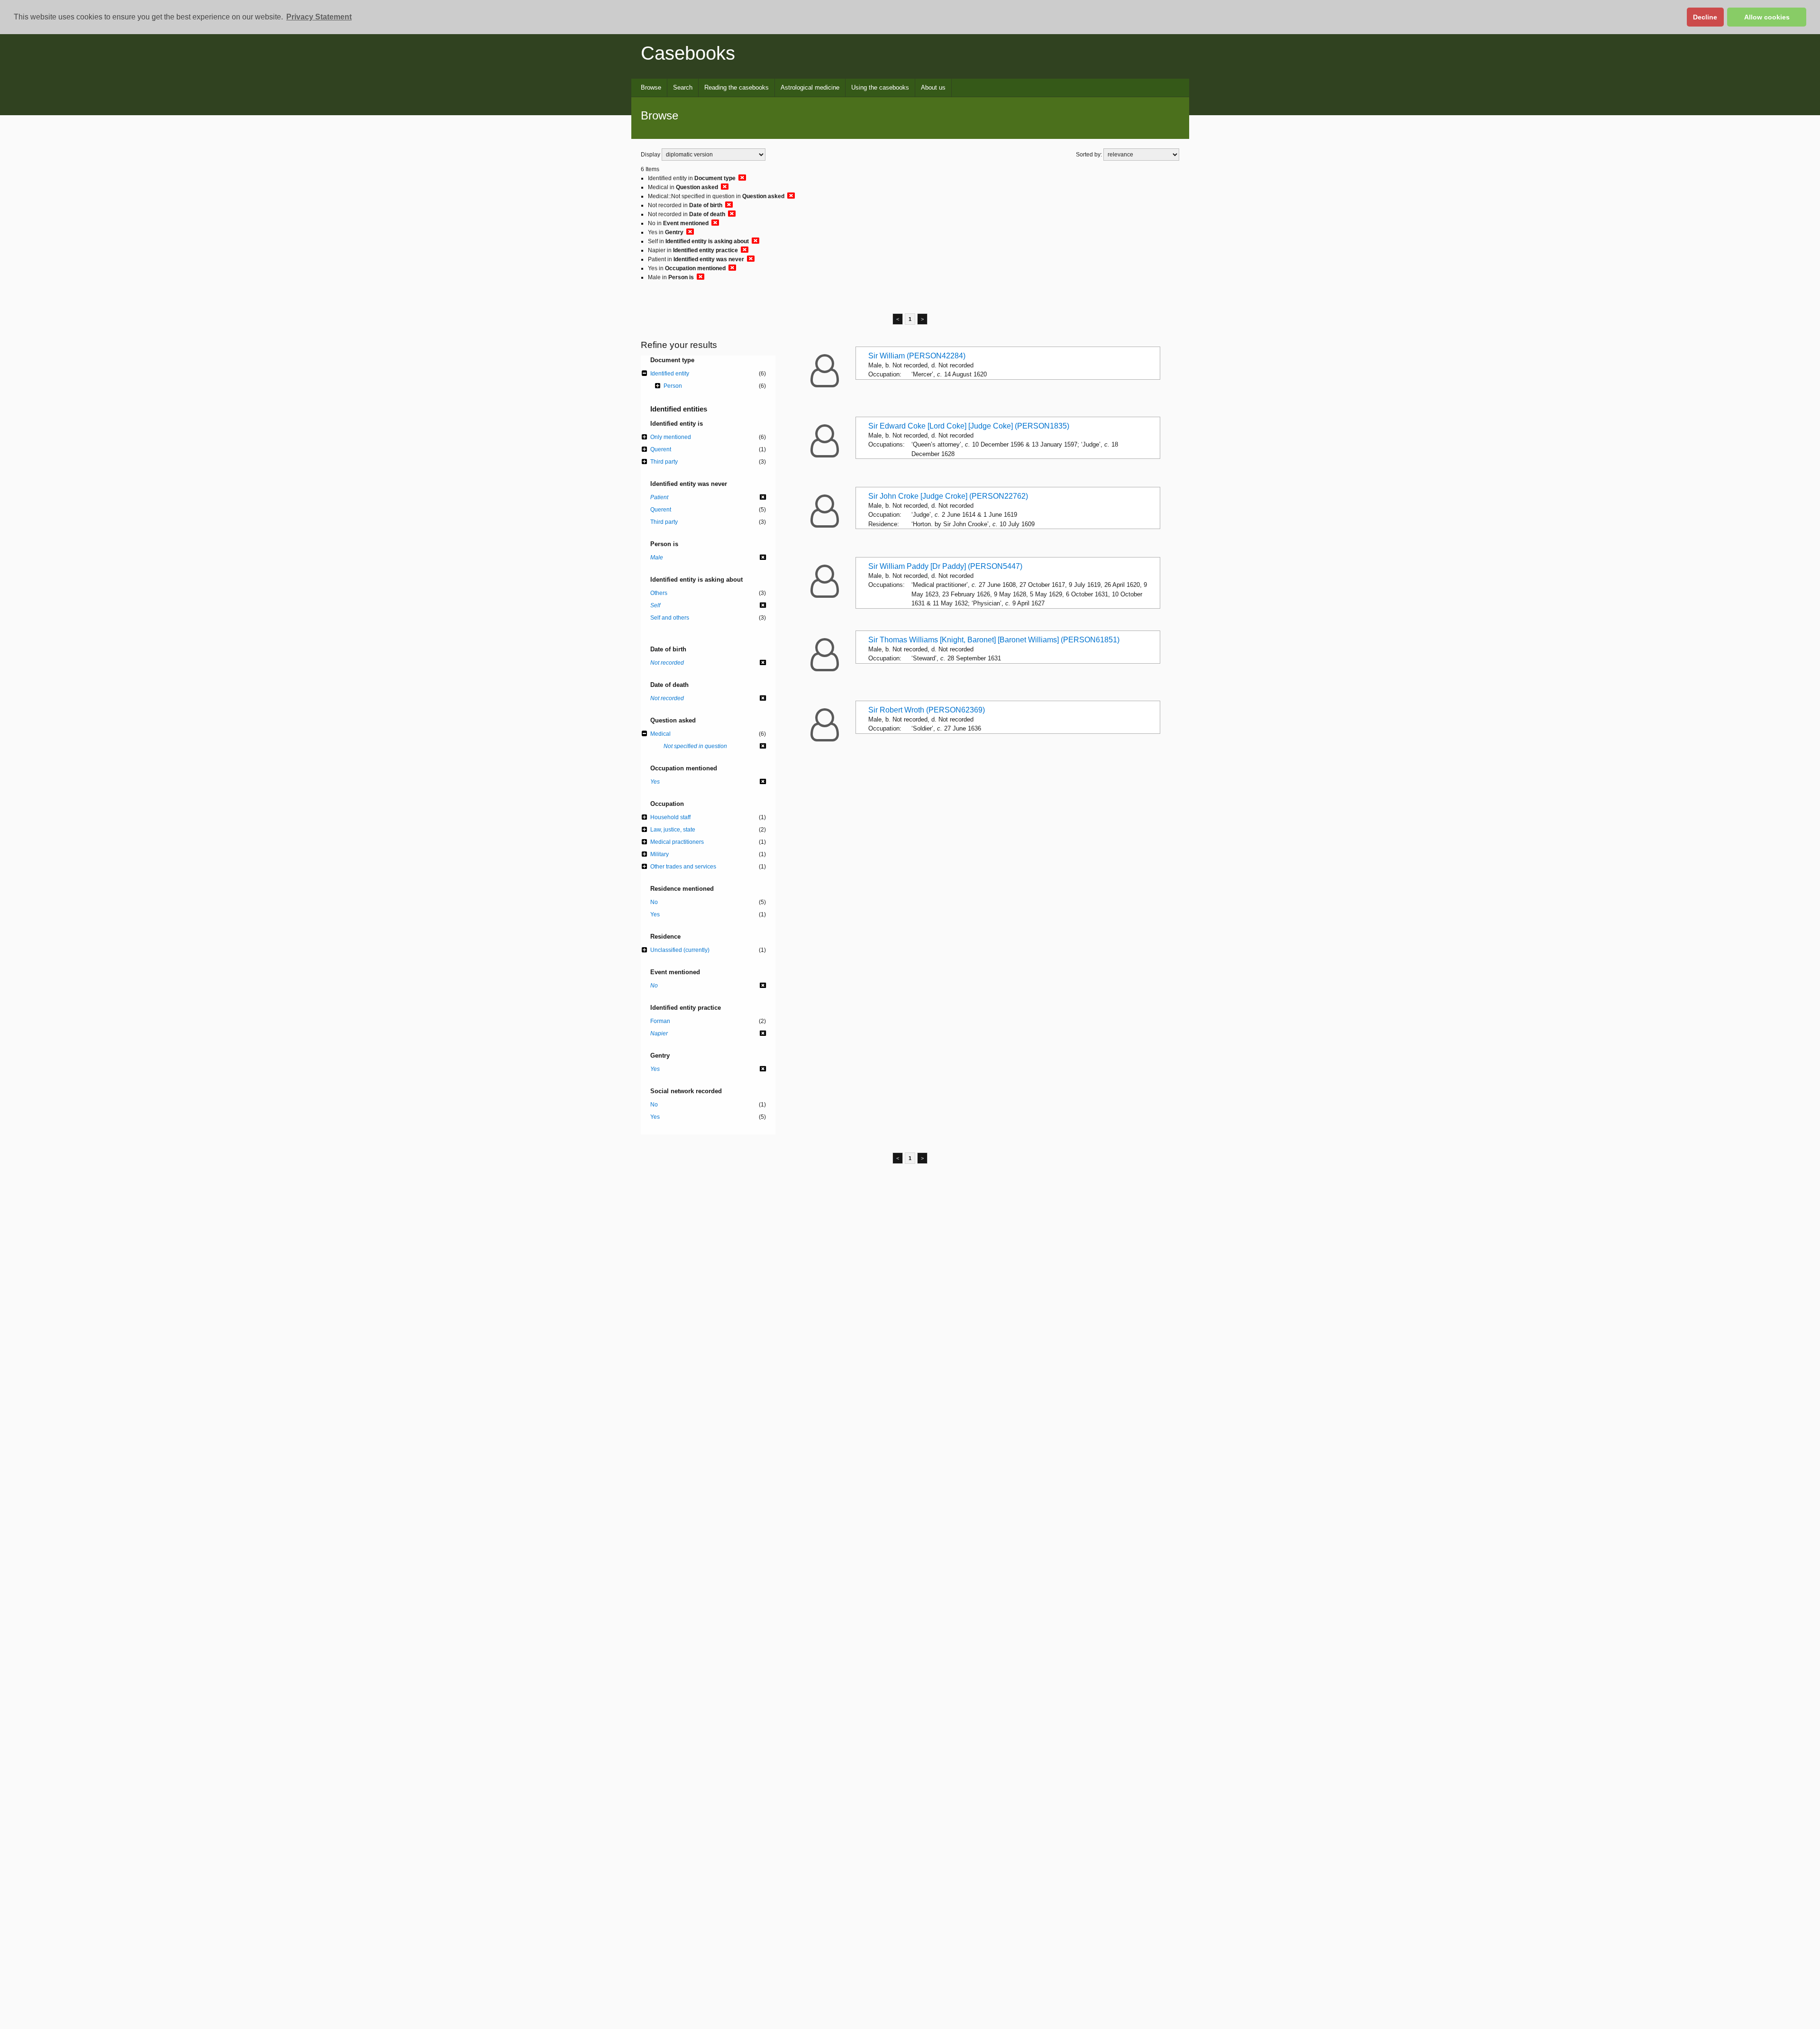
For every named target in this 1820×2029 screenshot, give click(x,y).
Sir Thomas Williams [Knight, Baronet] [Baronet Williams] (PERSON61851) (994, 640)
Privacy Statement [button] (319, 17)
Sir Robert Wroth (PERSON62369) (927, 710)
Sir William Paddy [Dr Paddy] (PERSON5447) (945, 566)
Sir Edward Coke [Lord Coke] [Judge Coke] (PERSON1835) (969, 426)
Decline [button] (1705, 17)
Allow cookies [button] (1767, 17)
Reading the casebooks (737, 87)
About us (933, 87)
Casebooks (688, 53)
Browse (651, 87)
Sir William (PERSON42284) (917, 356)
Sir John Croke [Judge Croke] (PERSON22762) (948, 496)
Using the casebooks (880, 87)
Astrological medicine (810, 87)
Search (683, 87)
